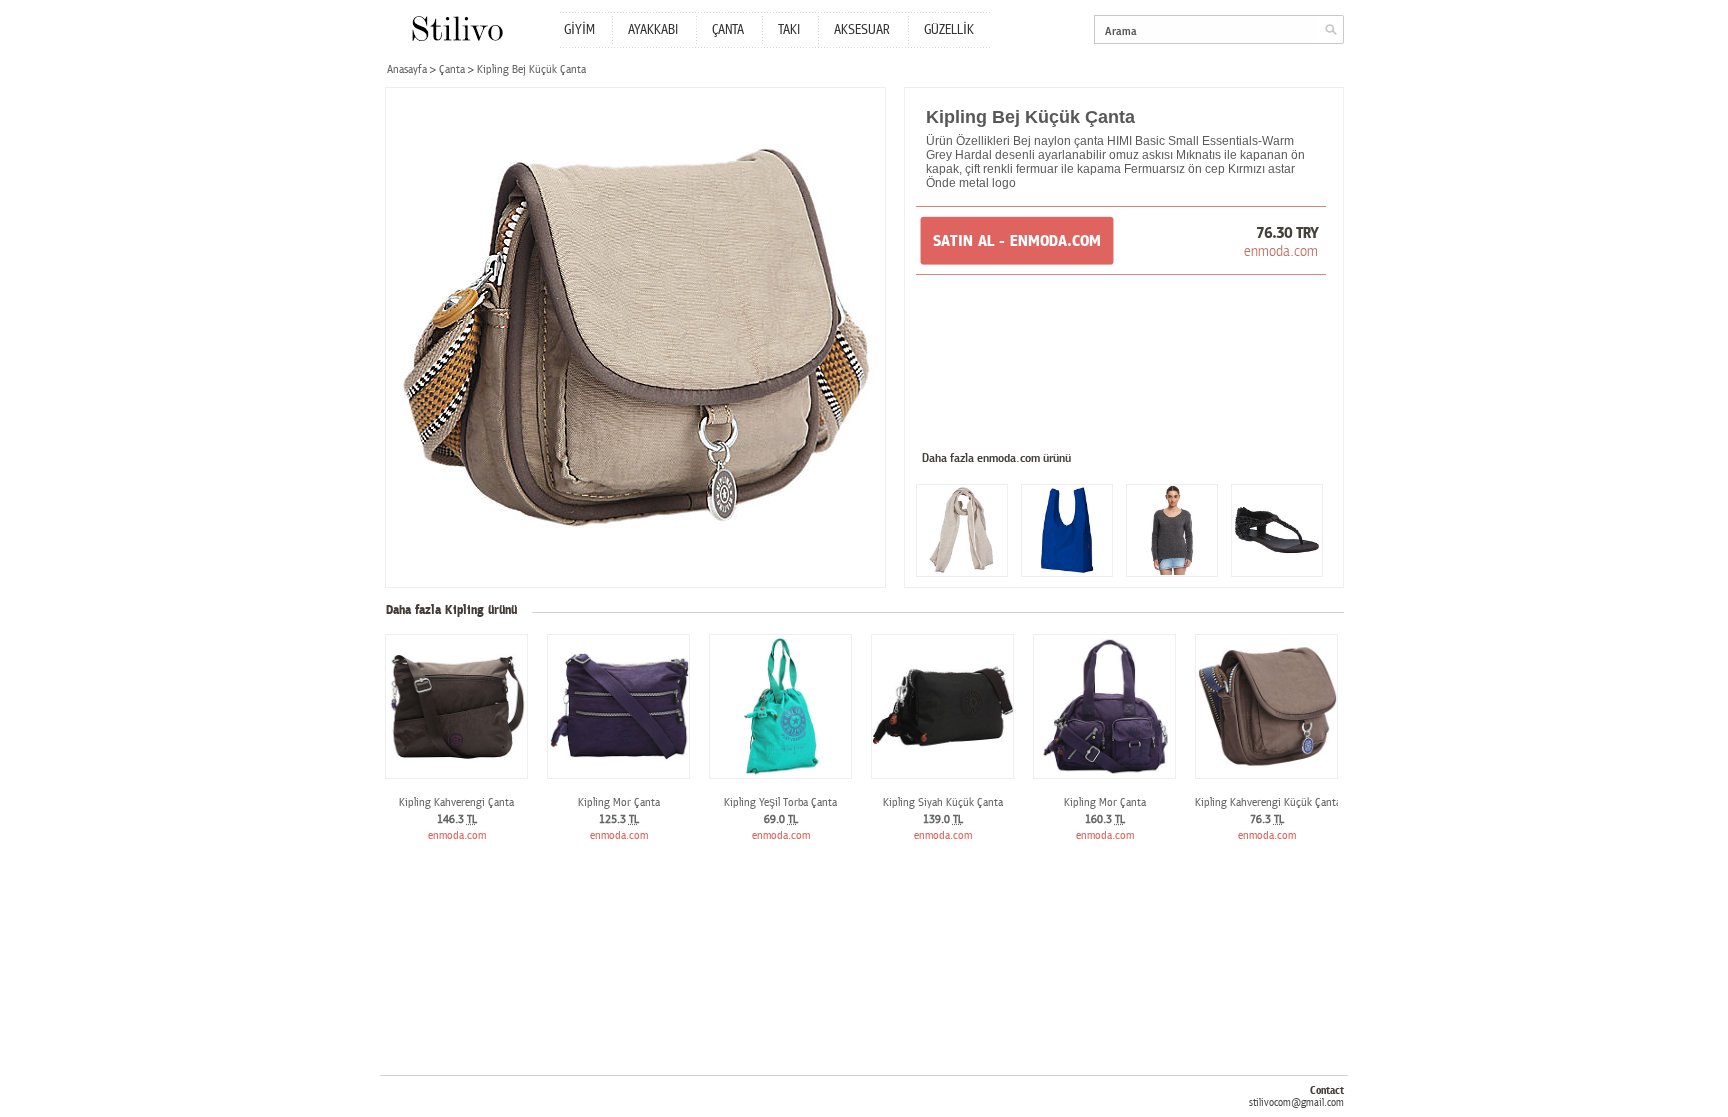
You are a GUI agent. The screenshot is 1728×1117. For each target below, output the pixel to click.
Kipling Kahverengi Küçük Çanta (1268, 802)
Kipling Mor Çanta (619, 802)
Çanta (452, 69)
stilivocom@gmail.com (1296, 1102)
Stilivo (456, 28)
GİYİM (579, 30)
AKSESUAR (862, 30)
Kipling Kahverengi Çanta (456, 802)
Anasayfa (407, 69)
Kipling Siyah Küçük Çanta (943, 802)
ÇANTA (728, 30)
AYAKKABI (653, 30)
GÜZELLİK (949, 30)
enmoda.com (1281, 251)
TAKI (789, 30)
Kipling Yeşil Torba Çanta (780, 802)
